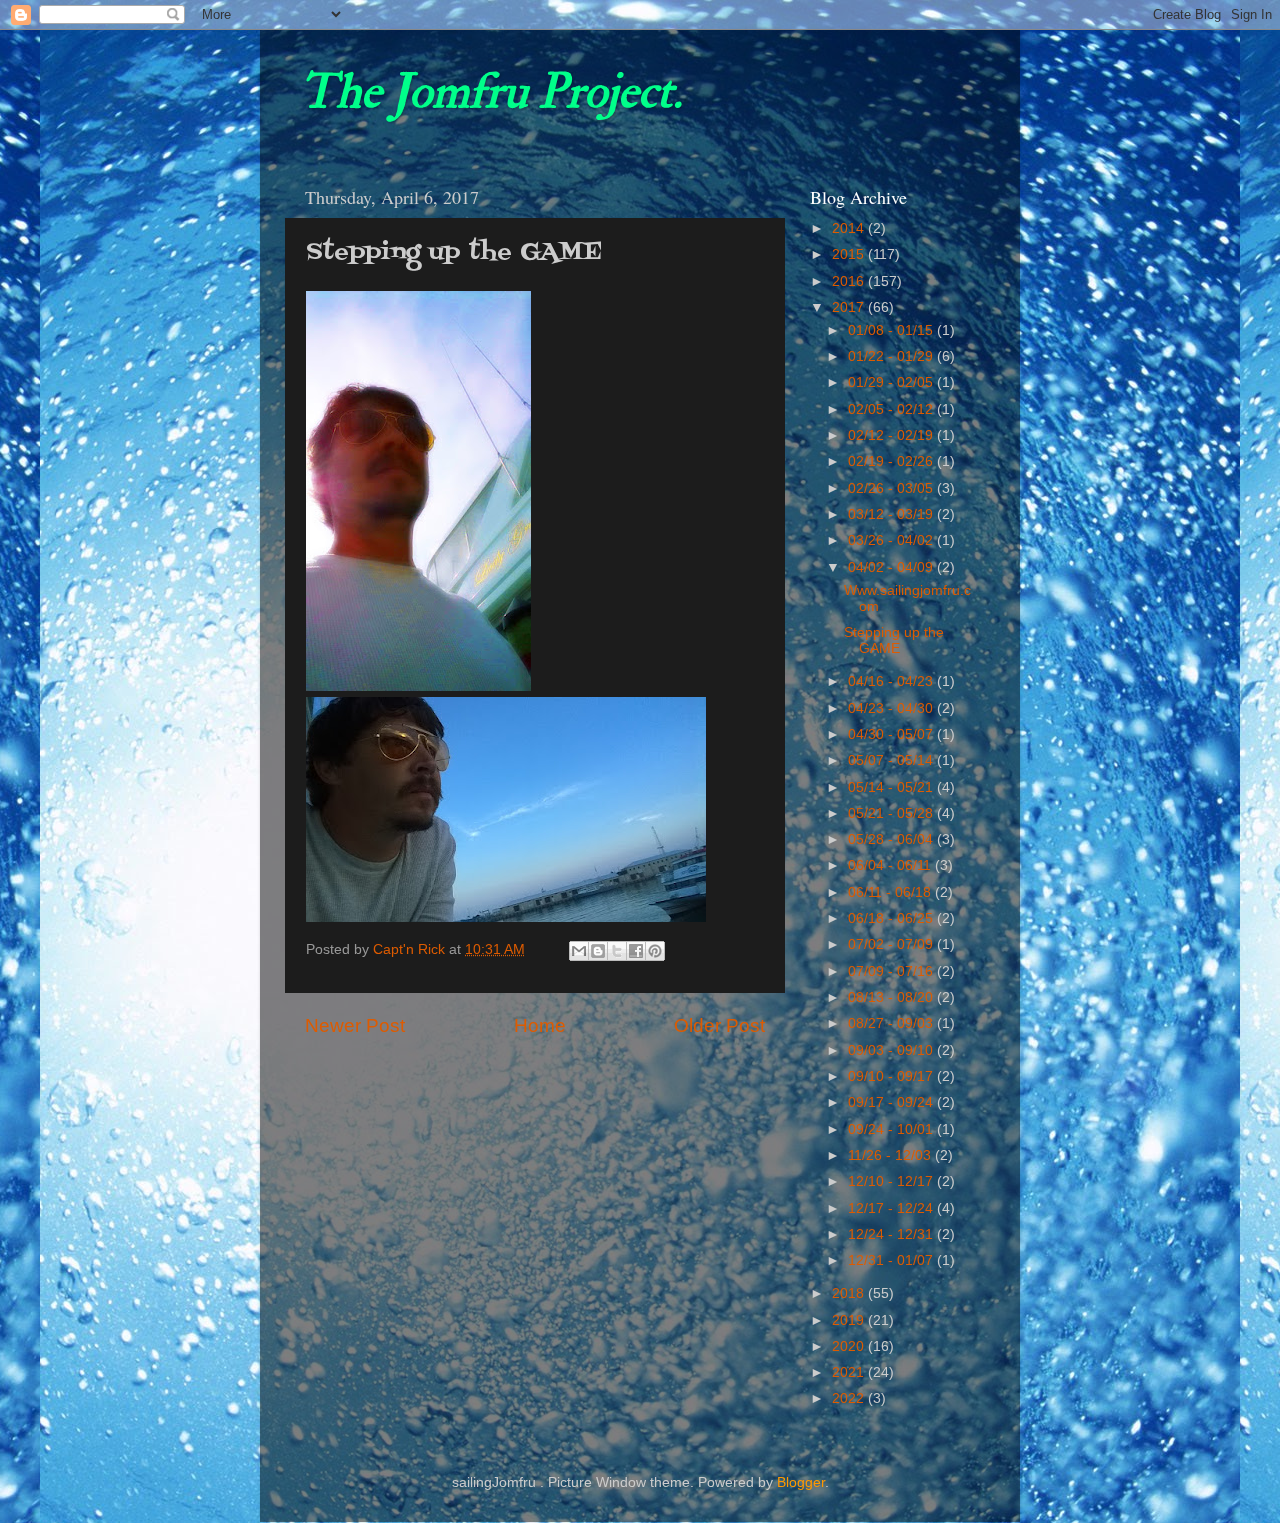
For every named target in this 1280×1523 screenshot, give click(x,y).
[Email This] (579, 951)
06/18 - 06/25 (892, 918)
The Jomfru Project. (491, 92)
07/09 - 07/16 (892, 971)
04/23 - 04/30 (892, 708)
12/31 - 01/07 (892, 1260)
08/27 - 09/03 (892, 1023)
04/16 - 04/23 (892, 681)
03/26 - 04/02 (892, 540)
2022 (850, 1398)
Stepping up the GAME (894, 640)
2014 (850, 228)
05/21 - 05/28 (892, 813)
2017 (850, 307)
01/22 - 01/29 (892, 356)
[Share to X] (617, 951)
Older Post (719, 1025)
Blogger (801, 1482)
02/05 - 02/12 (892, 409)
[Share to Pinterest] (655, 951)
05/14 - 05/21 (892, 787)
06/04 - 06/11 (891, 865)
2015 (850, 254)
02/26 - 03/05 (892, 488)
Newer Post (355, 1025)
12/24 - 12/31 (892, 1234)
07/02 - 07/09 (892, 944)
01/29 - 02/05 (892, 382)
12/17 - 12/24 (892, 1208)
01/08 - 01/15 (892, 330)
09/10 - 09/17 (892, 1076)
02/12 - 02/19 (892, 435)
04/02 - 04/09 (892, 567)
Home (540, 1025)
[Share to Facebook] (636, 951)
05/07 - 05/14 (892, 760)
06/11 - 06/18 (891, 892)
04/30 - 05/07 (892, 734)
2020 (850, 1346)
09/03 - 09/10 (892, 1050)
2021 (850, 1372)
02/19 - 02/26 (892, 461)
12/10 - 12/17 (892, 1181)
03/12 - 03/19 (892, 514)
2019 (850, 1320)
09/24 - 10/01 (892, 1129)
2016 (850, 281)
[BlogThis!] (598, 951)
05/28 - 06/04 (892, 839)
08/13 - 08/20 (892, 997)
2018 (850, 1293)
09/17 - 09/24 (892, 1102)
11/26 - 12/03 (891, 1155)
